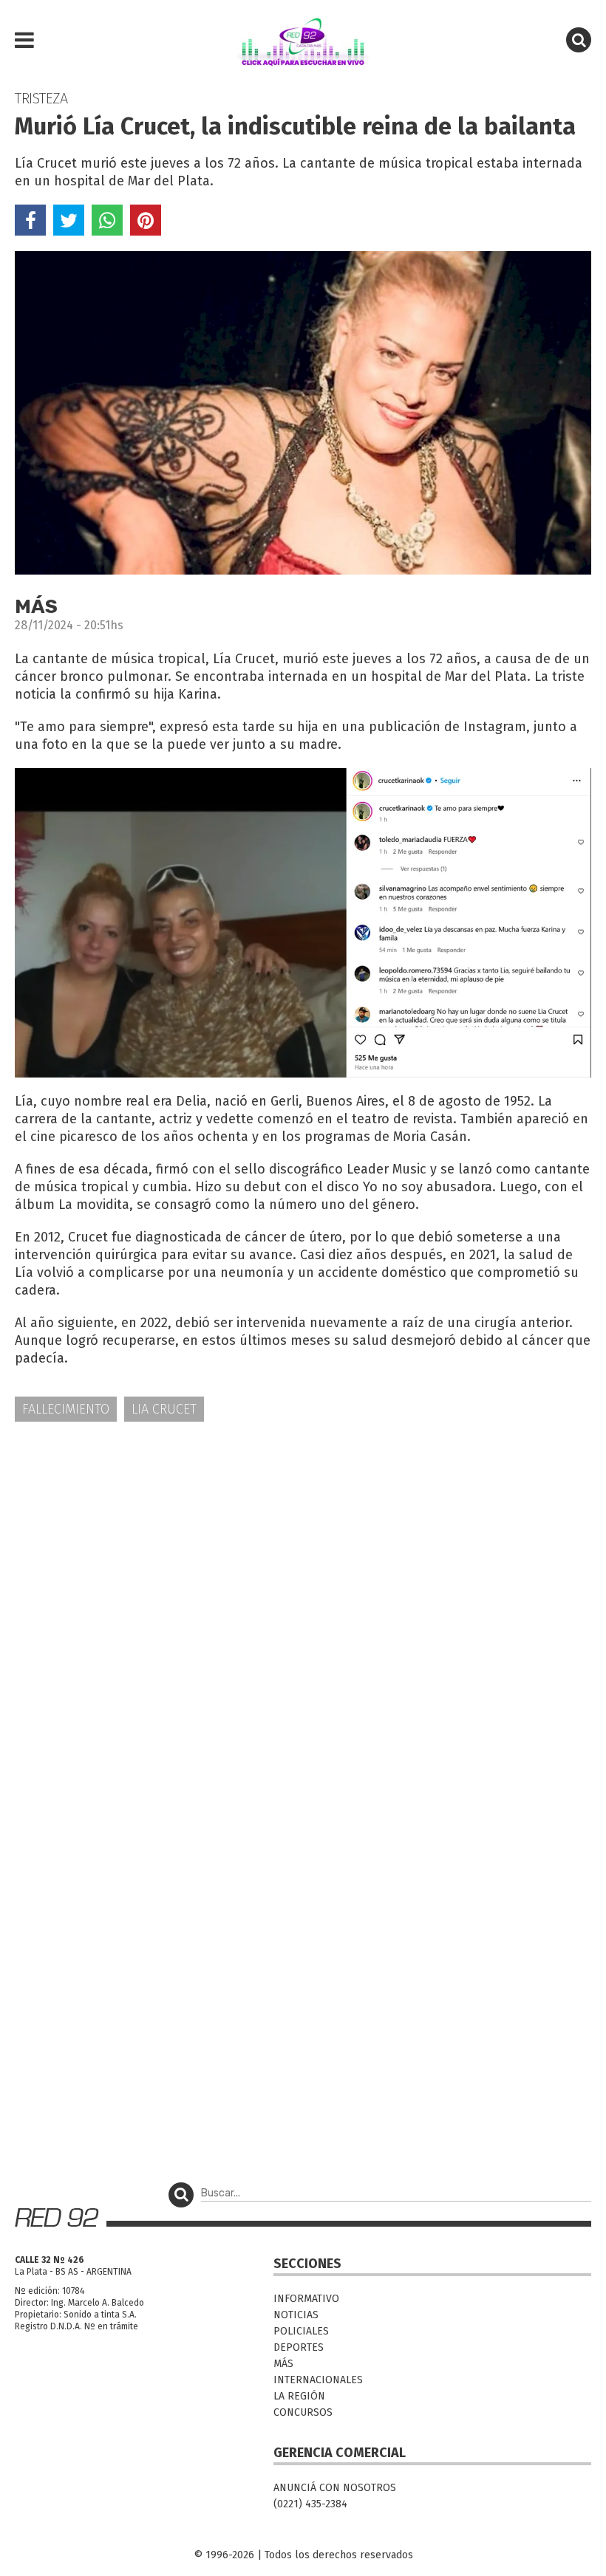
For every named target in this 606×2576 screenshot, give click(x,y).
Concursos (303, 2412)
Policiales (301, 2331)
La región (299, 2396)
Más (283, 2364)
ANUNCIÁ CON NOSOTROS (335, 2488)
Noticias (296, 2315)
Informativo (306, 2299)
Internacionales (318, 2380)
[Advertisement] (303, 1549)
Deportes (299, 2347)
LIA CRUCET (164, 1409)
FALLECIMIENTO (66, 1409)
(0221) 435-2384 (310, 2504)
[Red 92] (303, 41)
